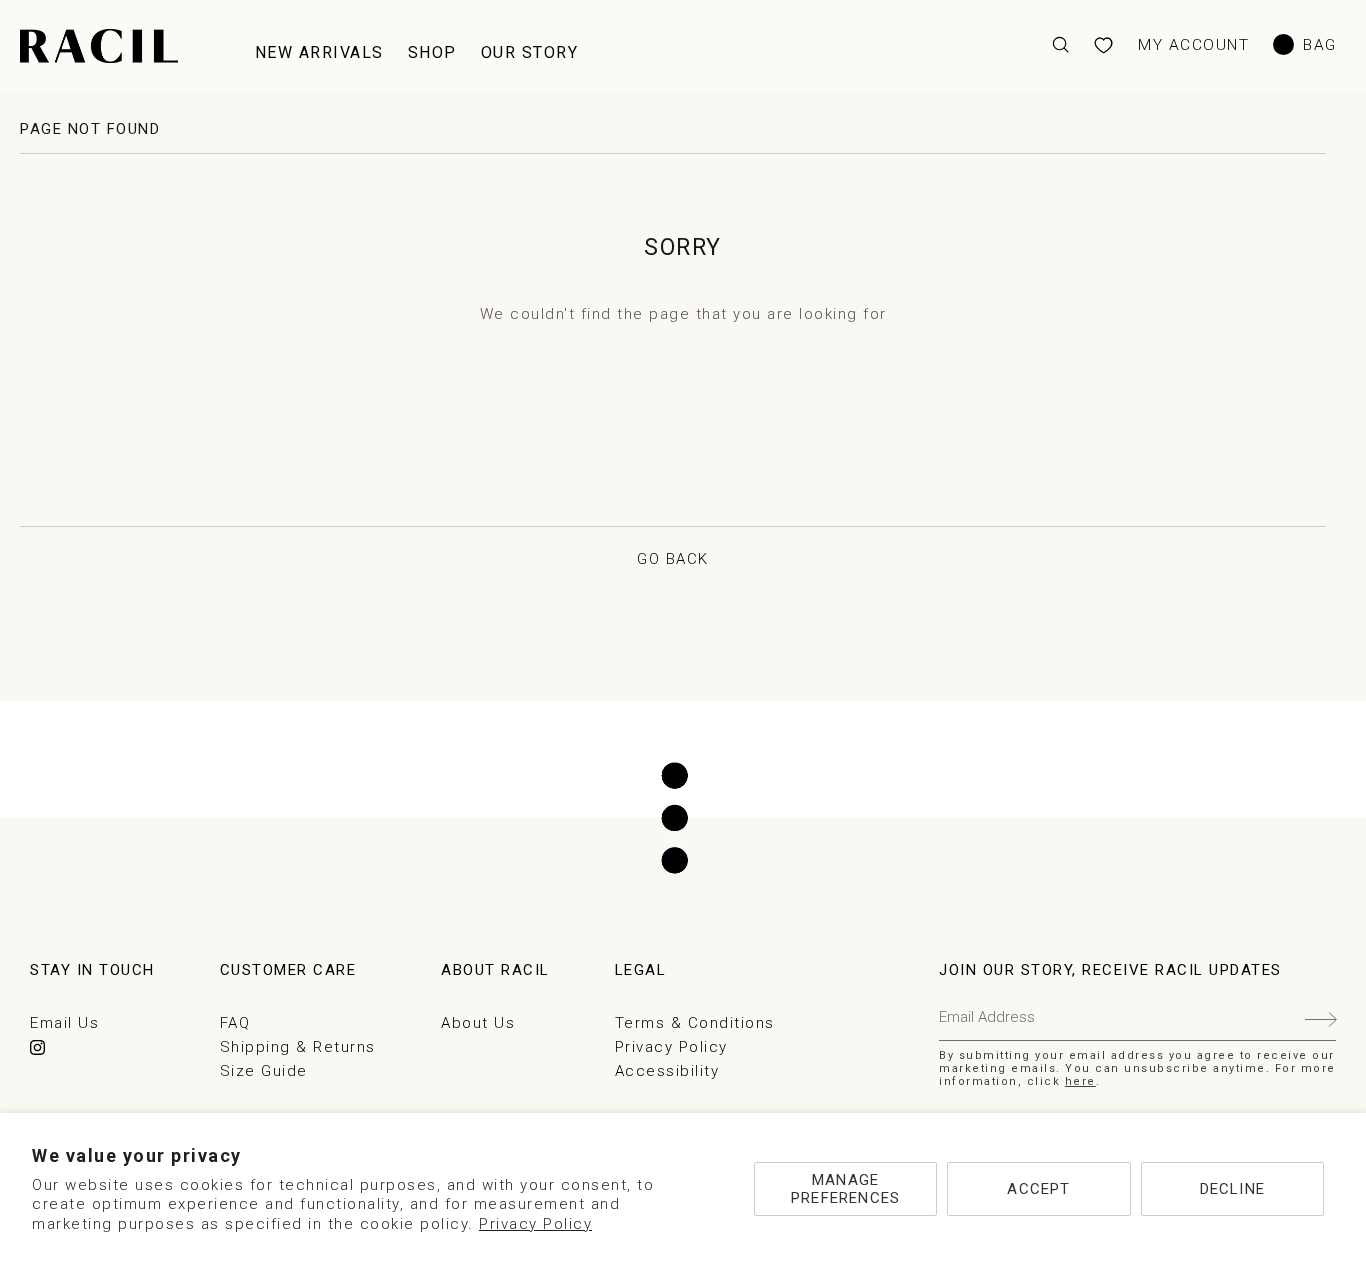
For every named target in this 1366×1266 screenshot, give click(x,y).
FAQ (235, 1023)
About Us (478, 1023)
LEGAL (641, 970)
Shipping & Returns (298, 1047)
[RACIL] (99, 46)
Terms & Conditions (695, 1023)
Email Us (64, 1023)
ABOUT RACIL (495, 970)
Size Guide (264, 1071)
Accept (1038, 1189)
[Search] (1060, 45)
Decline (1232, 1189)
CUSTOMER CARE (288, 970)
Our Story (530, 52)
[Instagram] (37, 1047)
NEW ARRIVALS (319, 52)
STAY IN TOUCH (92, 970)
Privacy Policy (535, 1224)
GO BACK (673, 559)
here (1080, 1081)
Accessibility (667, 1071)
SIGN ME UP (1320, 1017)
